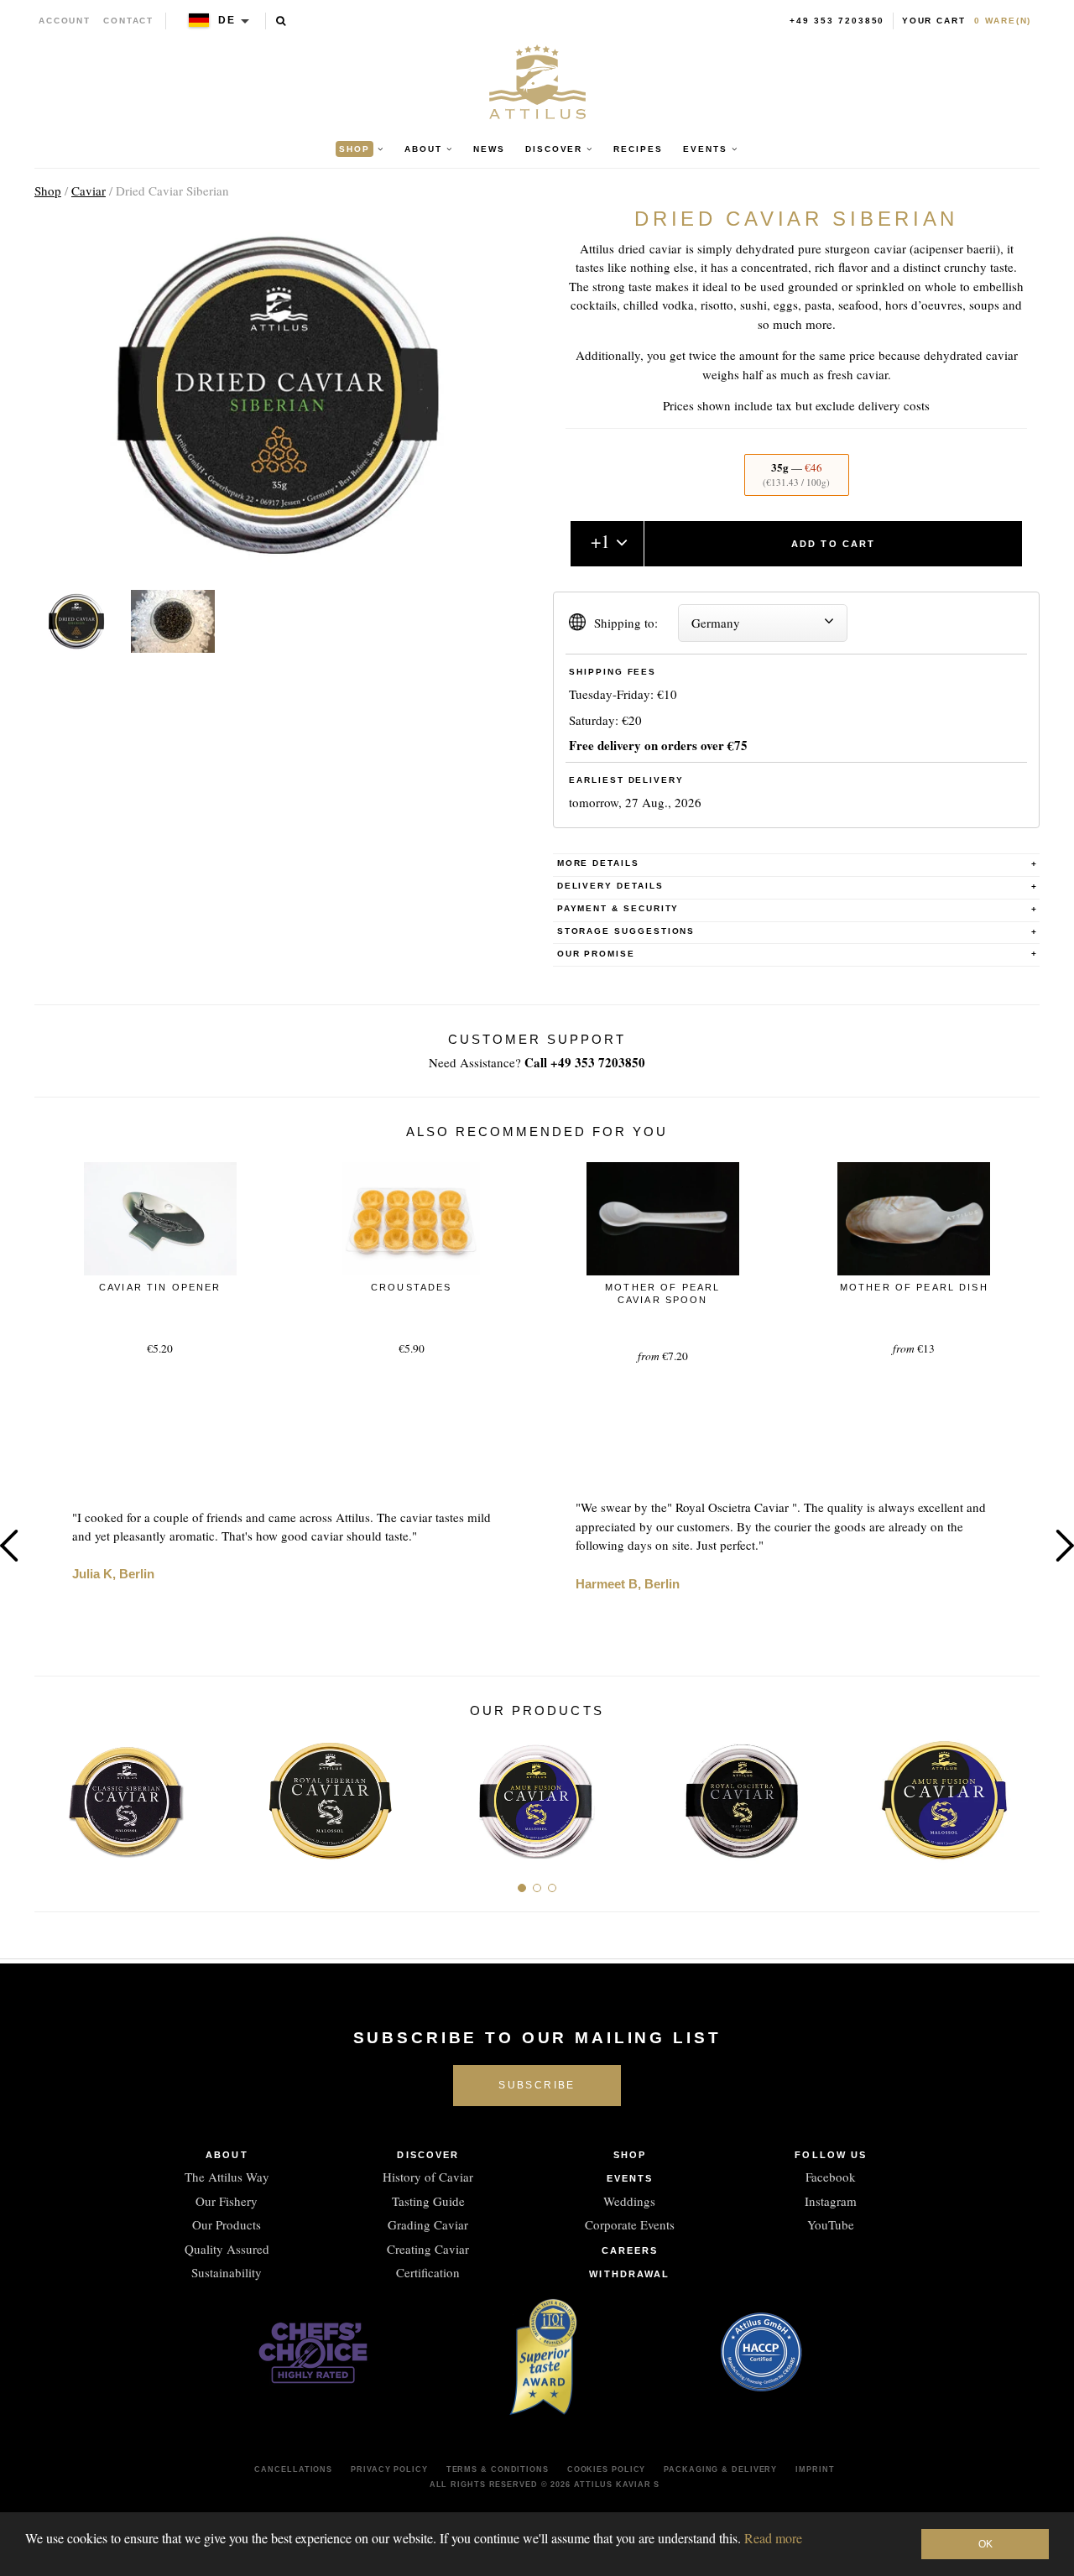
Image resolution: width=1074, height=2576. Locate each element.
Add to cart (834, 544)
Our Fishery (227, 2201)
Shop (48, 190)
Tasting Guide (428, 2201)
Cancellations (293, 2469)
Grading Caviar (428, 2224)
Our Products (227, 2224)
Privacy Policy (389, 2469)
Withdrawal (629, 2274)
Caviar (89, 190)
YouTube (831, 2224)
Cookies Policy (607, 2469)
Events (630, 2178)
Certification (428, 2272)
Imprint (815, 2469)
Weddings (629, 2201)
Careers (630, 2250)
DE (227, 20)
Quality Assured (227, 2249)
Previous (53, 1794)
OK (985, 2544)
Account (65, 21)
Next (1021, 1794)
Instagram (831, 2201)
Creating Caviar (428, 2249)
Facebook (831, 2177)
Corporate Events (630, 2224)
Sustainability (227, 2272)
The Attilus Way (227, 2177)
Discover (428, 2155)
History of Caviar (428, 2177)
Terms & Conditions (498, 2469)
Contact (129, 21)
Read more (773, 2538)
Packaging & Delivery (720, 2469)
